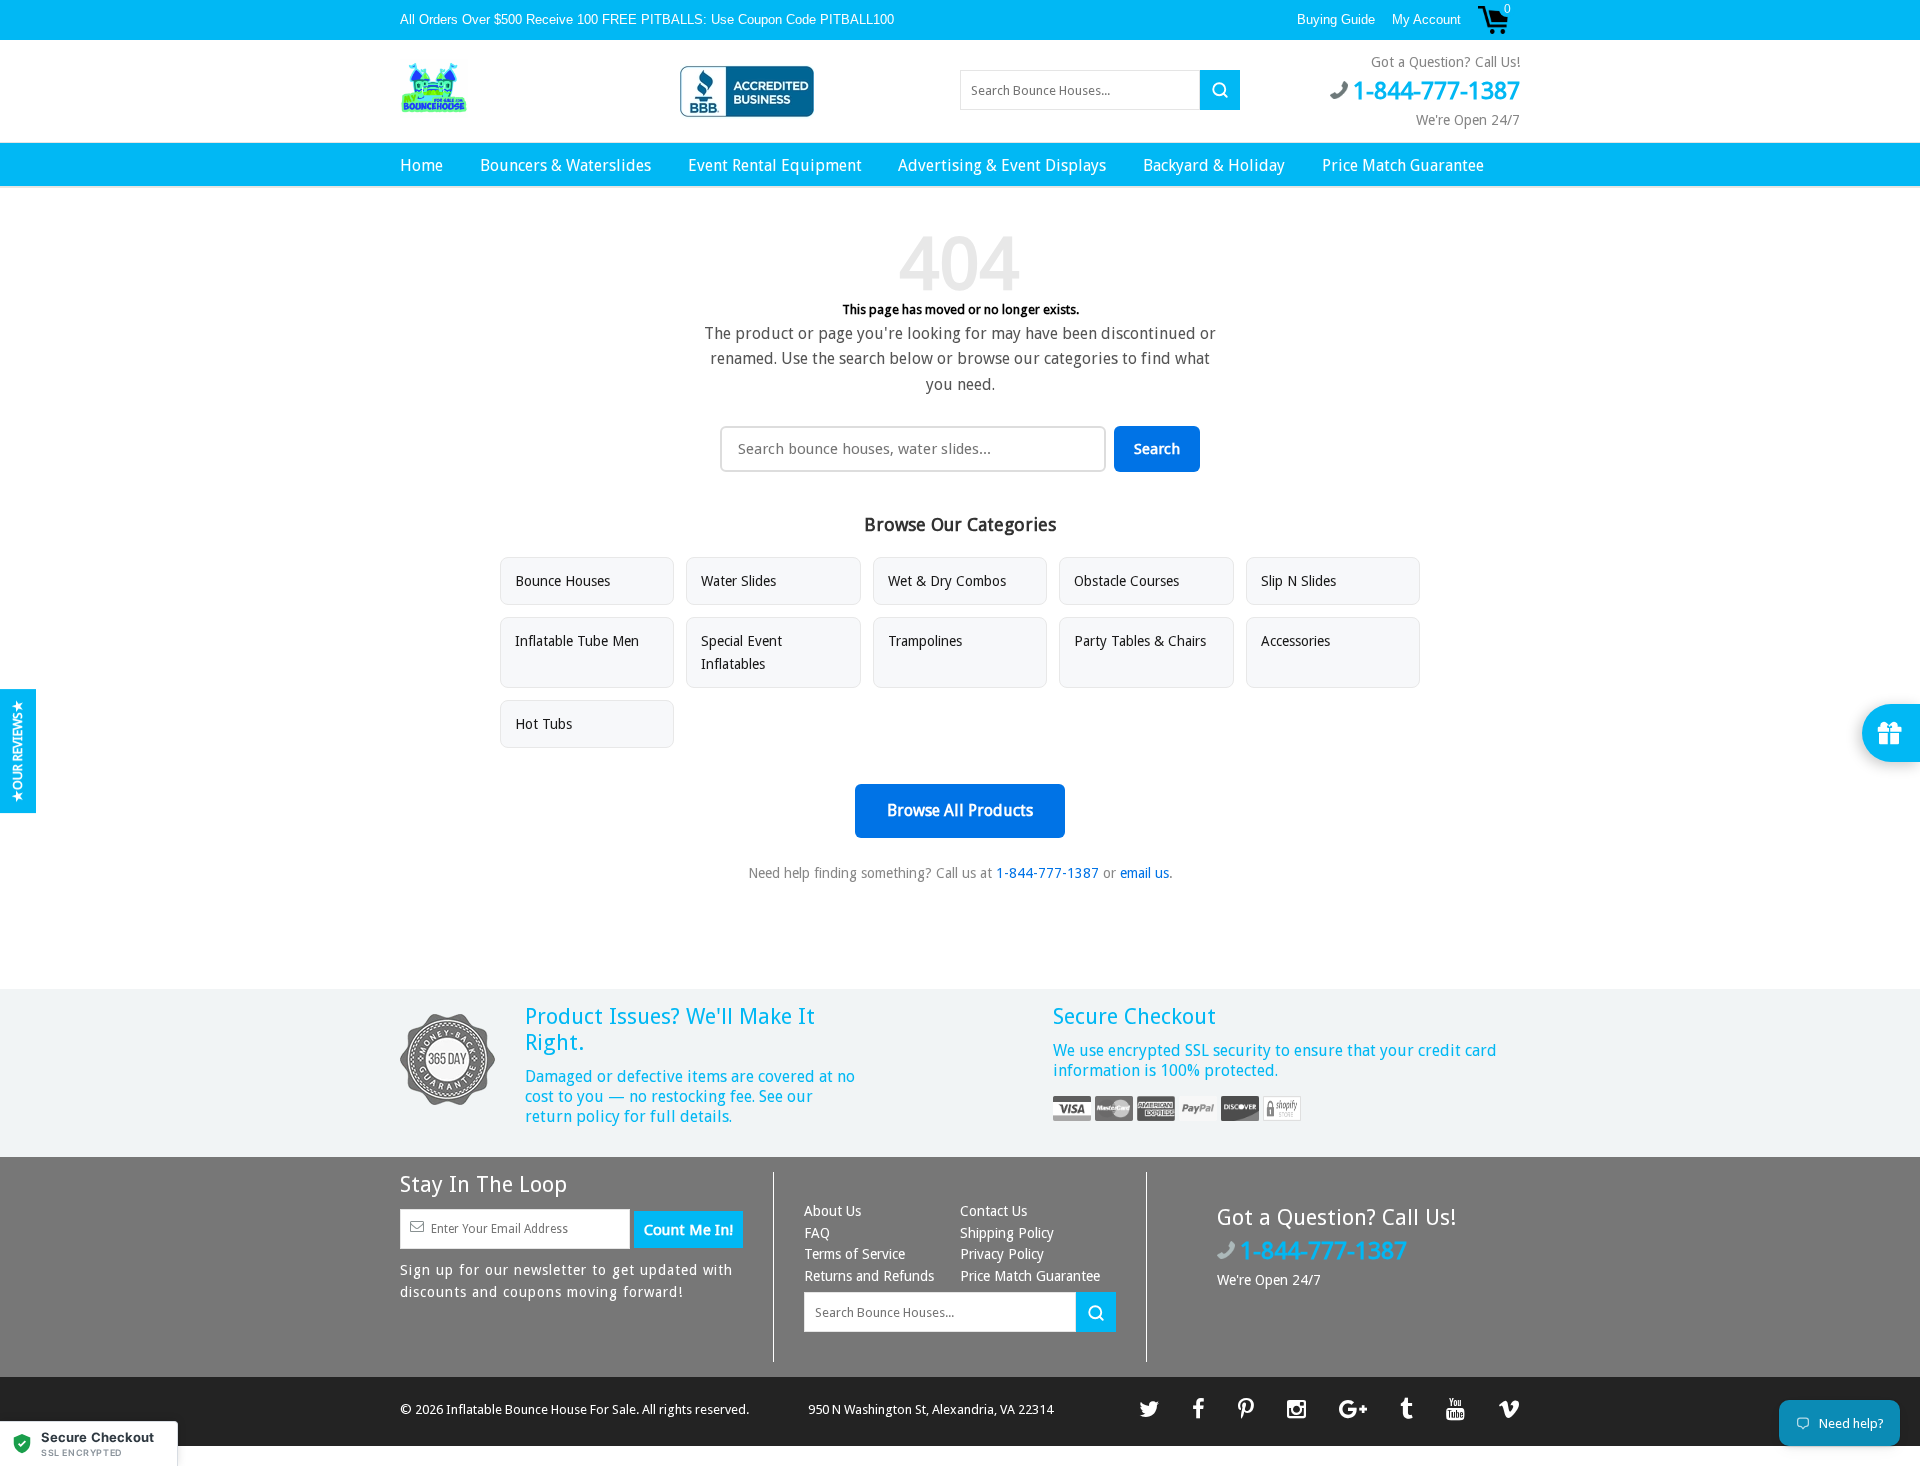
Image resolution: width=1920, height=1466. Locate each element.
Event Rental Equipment (775, 165)
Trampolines (925, 641)
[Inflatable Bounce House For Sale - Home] (434, 89)
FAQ (817, 1233)
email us (1144, 873)
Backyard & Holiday (1214, 165)
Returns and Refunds (869, 1276)
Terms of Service (854, 1254)
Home (421, 165)
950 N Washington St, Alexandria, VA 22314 (930, 1409)
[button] (89, 1443)
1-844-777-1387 (1047, 873)
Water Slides (738, 581)
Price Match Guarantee (1403, 165)
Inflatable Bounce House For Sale (541, 1409)
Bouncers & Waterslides (565, 165)
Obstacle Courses (1126, 581)
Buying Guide (1336, 19)
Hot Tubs (543, 724)
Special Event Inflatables (741, 652)
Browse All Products (960, 810)
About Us (832, 1211)
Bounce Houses (562, 581)
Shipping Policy (1007, 1233)
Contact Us (993, 1211)
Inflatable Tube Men (577, 641)
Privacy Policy (1002, 1254)
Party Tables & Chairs (1140, 641)
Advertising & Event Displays (1002, 165)
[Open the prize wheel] (1891, 733)
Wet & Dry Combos (947, 581)
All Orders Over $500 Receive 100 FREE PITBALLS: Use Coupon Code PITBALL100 (649, 19)
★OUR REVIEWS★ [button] (17, 751)
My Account (1426, 19)
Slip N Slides (1298, 581)
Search (1157, 449)
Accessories (1295, 641)
